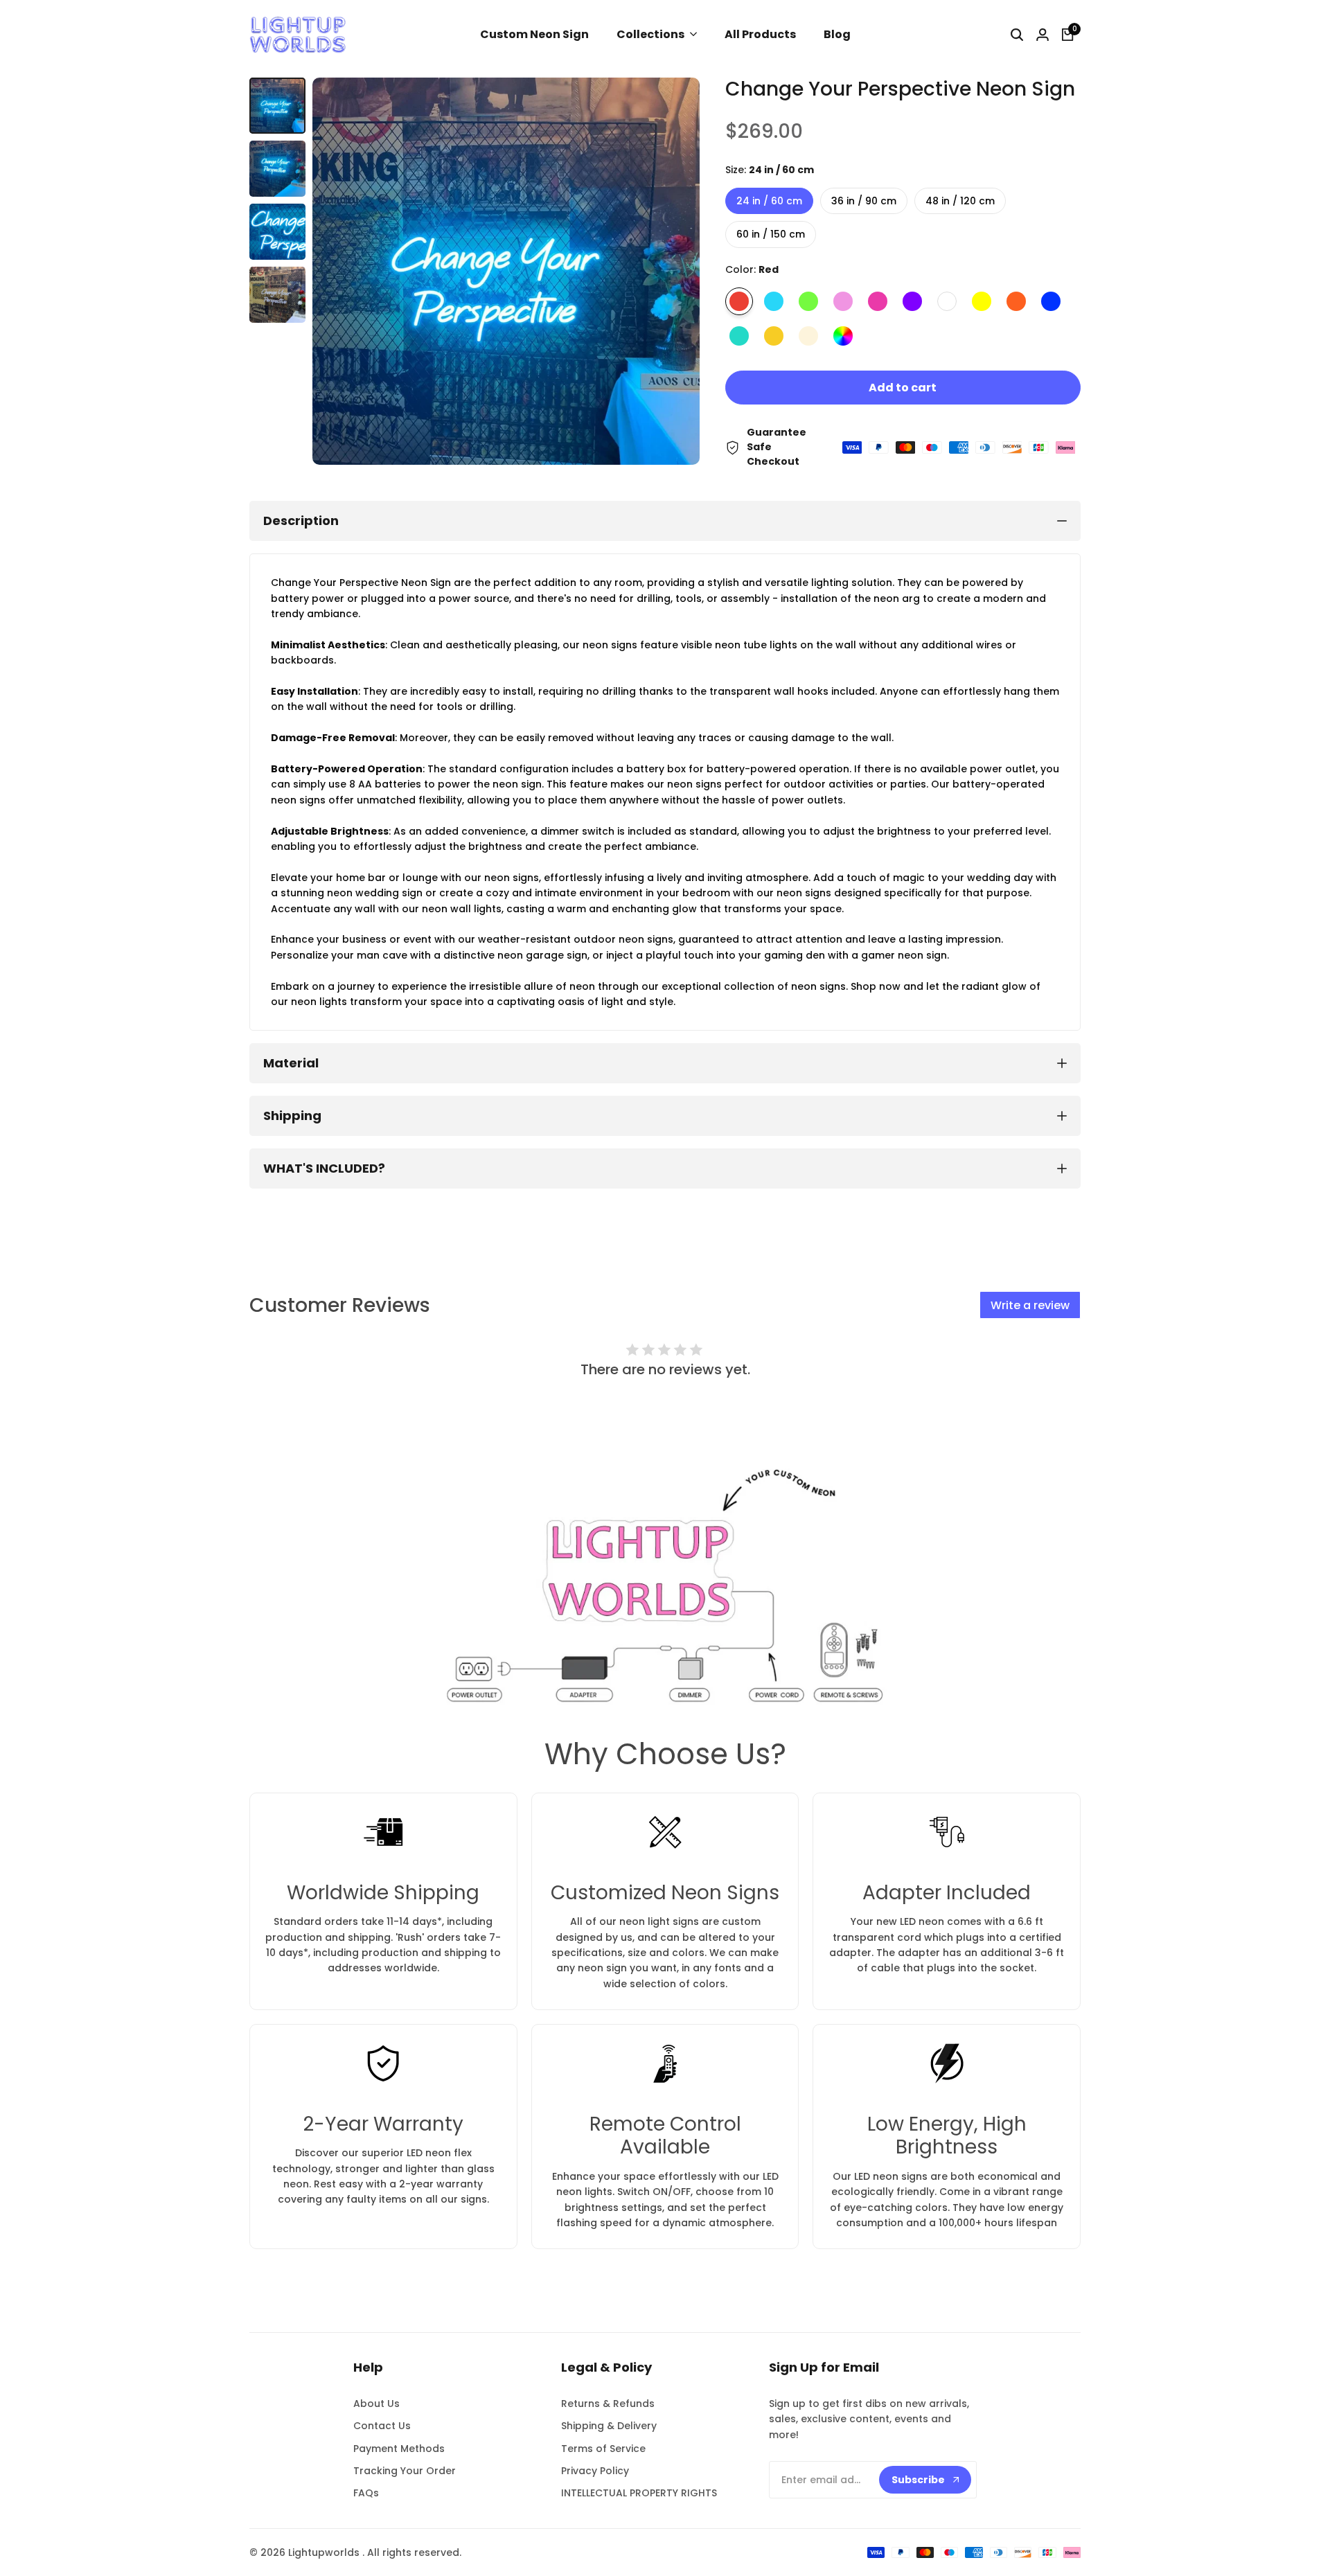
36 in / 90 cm (864, 201)
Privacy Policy (595, 2471)
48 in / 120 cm (960, 201)
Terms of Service (603, 2449)
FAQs (366, 2493)
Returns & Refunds (608, 2404)
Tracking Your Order (405, 2471)
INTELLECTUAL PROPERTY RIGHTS (639, 2493)
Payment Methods (399, 2449)
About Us (376, 2404)
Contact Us (382, 2426)
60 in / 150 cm (771, 234)
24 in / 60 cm (769, 201)
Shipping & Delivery (609, 2426)
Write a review (1030, 1305)
